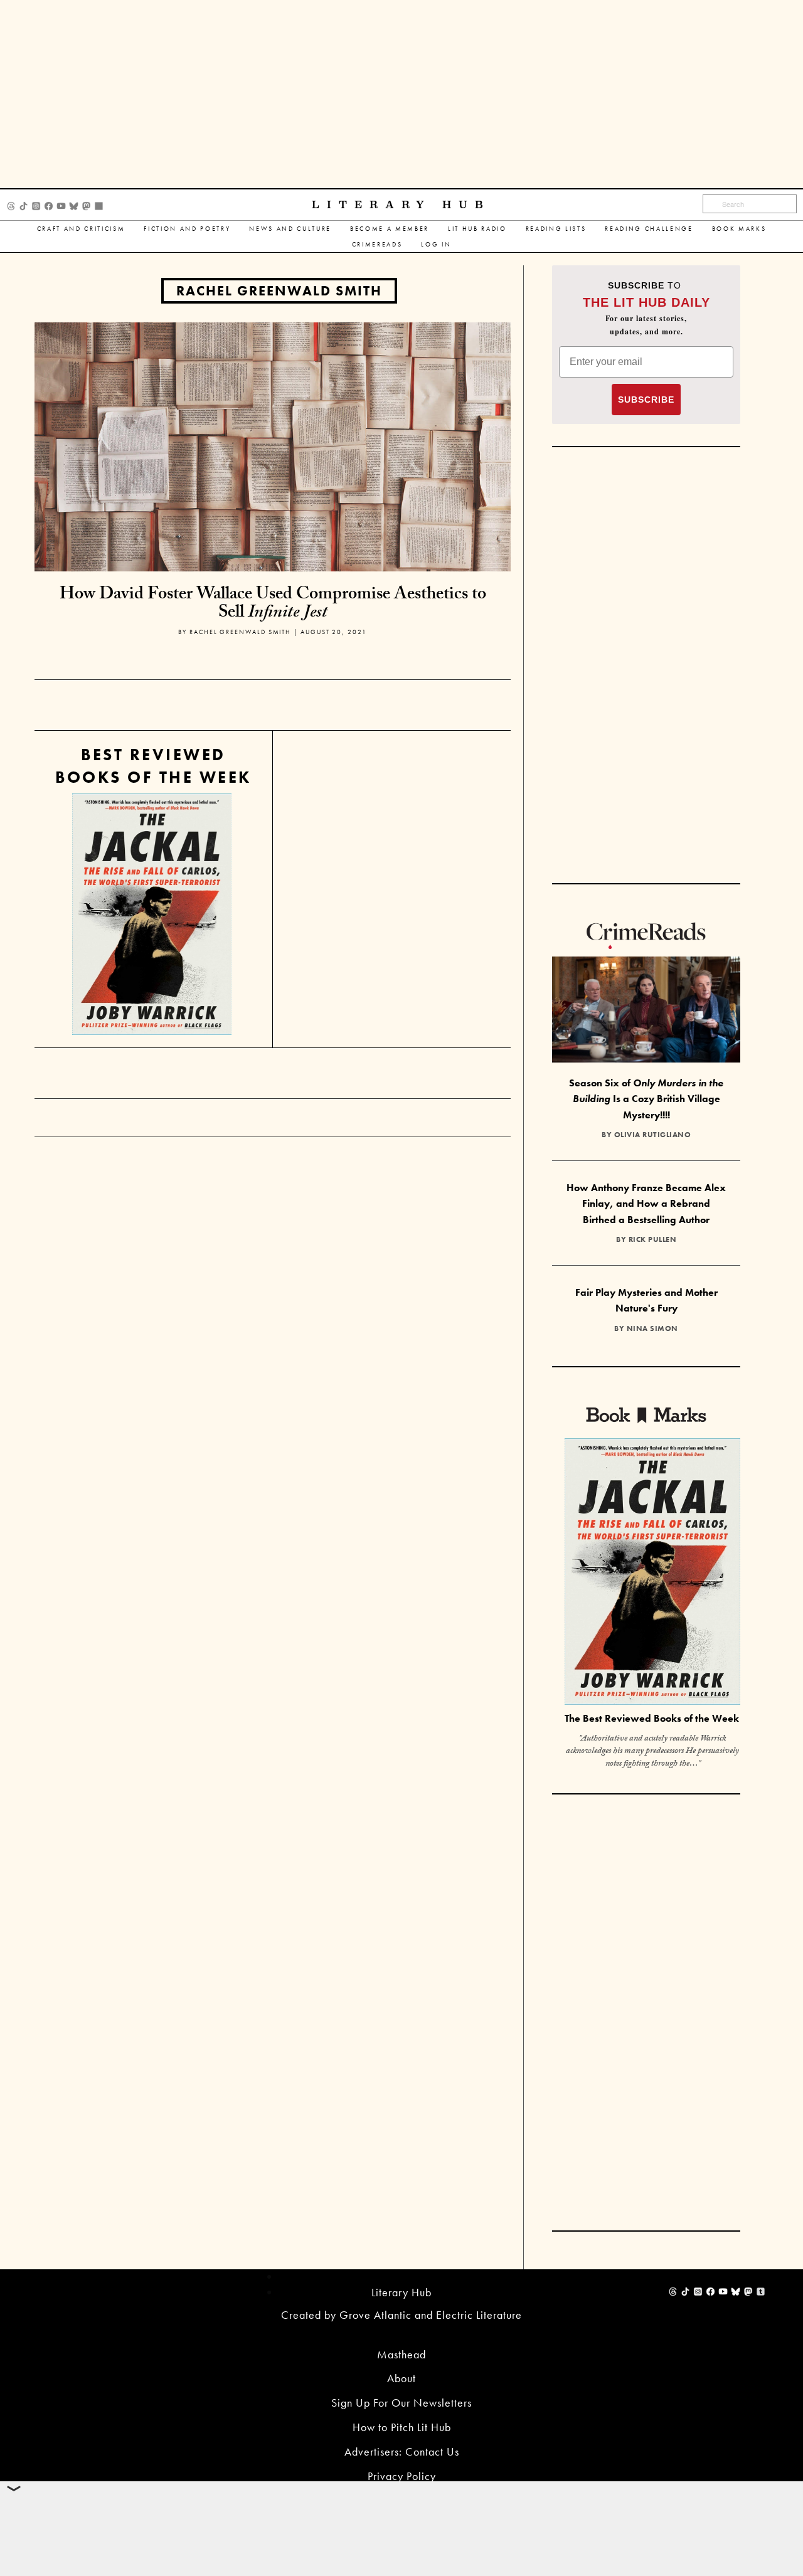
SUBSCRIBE (646, 400)
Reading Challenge (649, 229)
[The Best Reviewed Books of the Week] (652, 1573)
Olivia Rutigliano (653, 1135)
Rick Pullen (653, 1239)
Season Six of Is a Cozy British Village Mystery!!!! (646, 1099)
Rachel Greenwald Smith (279, 291)
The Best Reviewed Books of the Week (652, 1718)
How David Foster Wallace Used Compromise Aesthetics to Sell (273, 605)
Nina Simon (652, 1328)
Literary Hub (401, 205)
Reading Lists (556, 229)
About (401, 2378)
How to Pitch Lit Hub (402, 2427)
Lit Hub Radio (477, 229)
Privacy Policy (402, 2476)
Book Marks (739, 229)
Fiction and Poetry (187, 229)
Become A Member (390, 229)
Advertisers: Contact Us (402, 2451)
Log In (436, 244)
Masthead (401, 2354)
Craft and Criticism (81, 229)
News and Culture (290, 229)
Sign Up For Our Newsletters (401, 2403)
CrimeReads (377, 244)
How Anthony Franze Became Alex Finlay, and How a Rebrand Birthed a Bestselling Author (646, 1204)
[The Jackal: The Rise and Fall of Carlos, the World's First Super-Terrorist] (152, 914)
